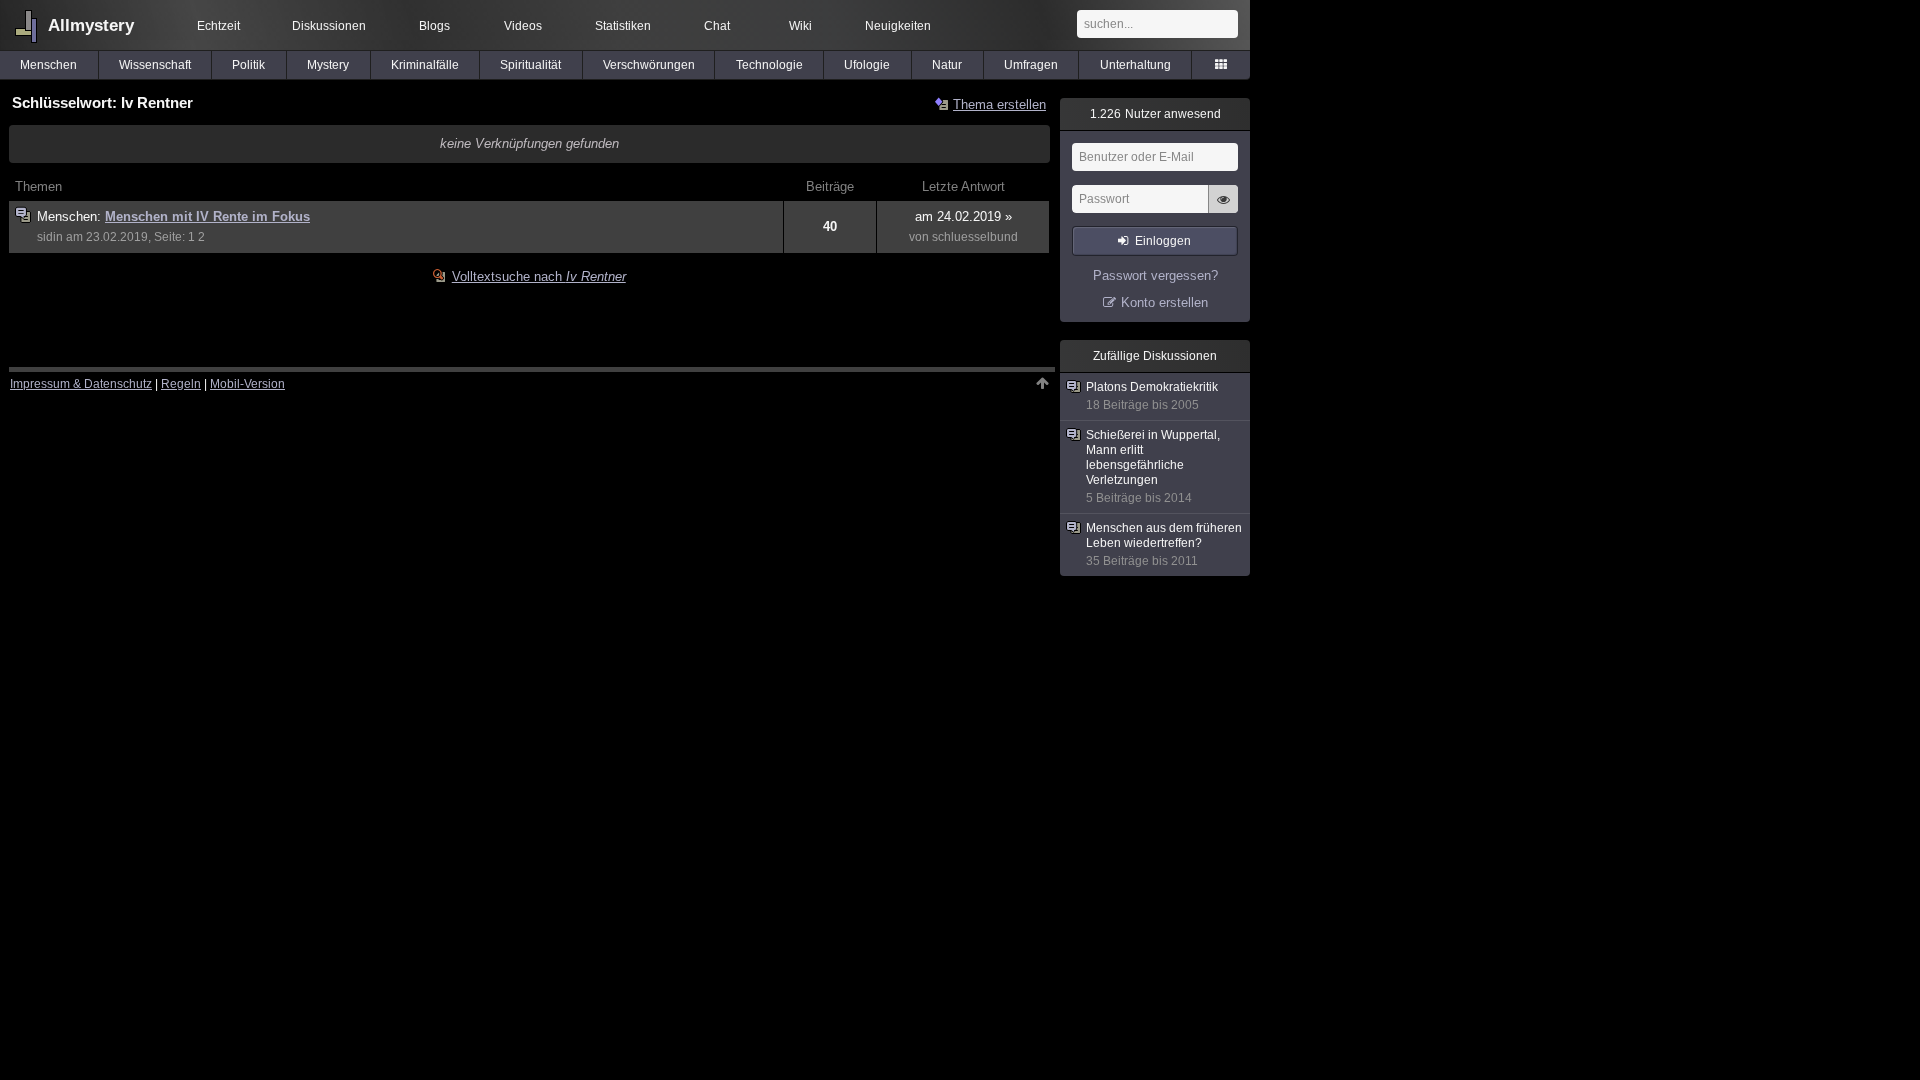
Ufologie (867, 65)
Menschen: (71, 216)
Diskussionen (329, 26)
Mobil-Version (247, 384)
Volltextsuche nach (538, 276)
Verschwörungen (649, 65)
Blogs (434, 26)
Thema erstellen (999, 104)
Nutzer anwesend (1155, 114)
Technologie (769, 65)
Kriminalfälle (425, 65)
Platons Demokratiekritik (1152, 396)
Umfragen (1031, 65)
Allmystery (91, 25)
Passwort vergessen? (1155, 275)
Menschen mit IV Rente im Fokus (207, 216)
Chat (717, 26)
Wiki (800, 26)
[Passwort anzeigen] (1223, 210)
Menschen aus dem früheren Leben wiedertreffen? (1164, 544)
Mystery (328, 65)
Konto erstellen (1164, 302)
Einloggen (1163, 241)
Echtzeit (218, 26)
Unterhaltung (1135, 65)
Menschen (48, 65)
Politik (248, 65)
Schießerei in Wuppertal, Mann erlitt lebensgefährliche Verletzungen (1153, 466)
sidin (50, 237)
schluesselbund (975, 237)
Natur (947, 65)
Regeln (181, 384)
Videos (523, 26)
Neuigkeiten (898, 26)
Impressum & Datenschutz (81, 384)
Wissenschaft (155, 65)
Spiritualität (530, 65)
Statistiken (623, 26)
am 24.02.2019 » (963, 216)
